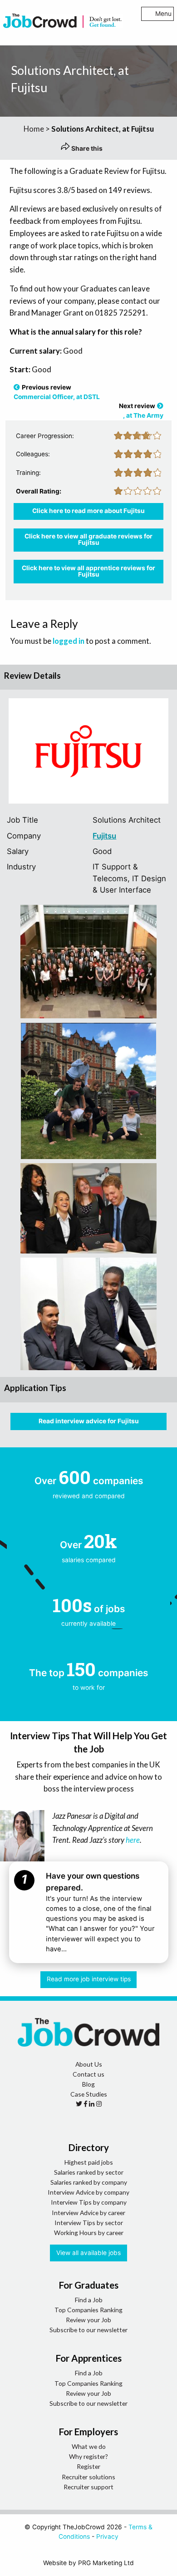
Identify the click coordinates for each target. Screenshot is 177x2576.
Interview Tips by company (89, 2202)
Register (88, 2466)
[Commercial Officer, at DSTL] (17, 387)
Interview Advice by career (88, 2213)
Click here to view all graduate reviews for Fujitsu (88, 539)
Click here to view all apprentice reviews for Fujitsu (88, 571)
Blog (88, 2084)
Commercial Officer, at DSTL (57, 397)
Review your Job (88, 2320)
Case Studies (89, 2094)
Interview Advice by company (88, 2192)
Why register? (88, 2456)
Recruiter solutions (88, 2477)
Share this (86, 148)
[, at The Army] (160, 406)
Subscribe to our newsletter (88, 2330)
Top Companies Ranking (88, 2310)
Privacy (107, 2537)
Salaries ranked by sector (89, 2172)
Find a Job (89, 2300)
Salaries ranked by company (89, 2182)
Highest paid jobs (89, 2162)
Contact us (88, 2074)
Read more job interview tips (89, 1979)
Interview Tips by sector (89, 2223)
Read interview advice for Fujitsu (89, 1421)
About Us (89, 2064)
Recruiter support (88, 2487)
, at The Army (143, 415)
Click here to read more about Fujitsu (88, 511)
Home (34, 129)
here (133, 1840)
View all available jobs (88, 2253)
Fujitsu (104, 836)
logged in (69, 641)
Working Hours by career (89, 2233)
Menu (163, 14)
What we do (89, 2446)
